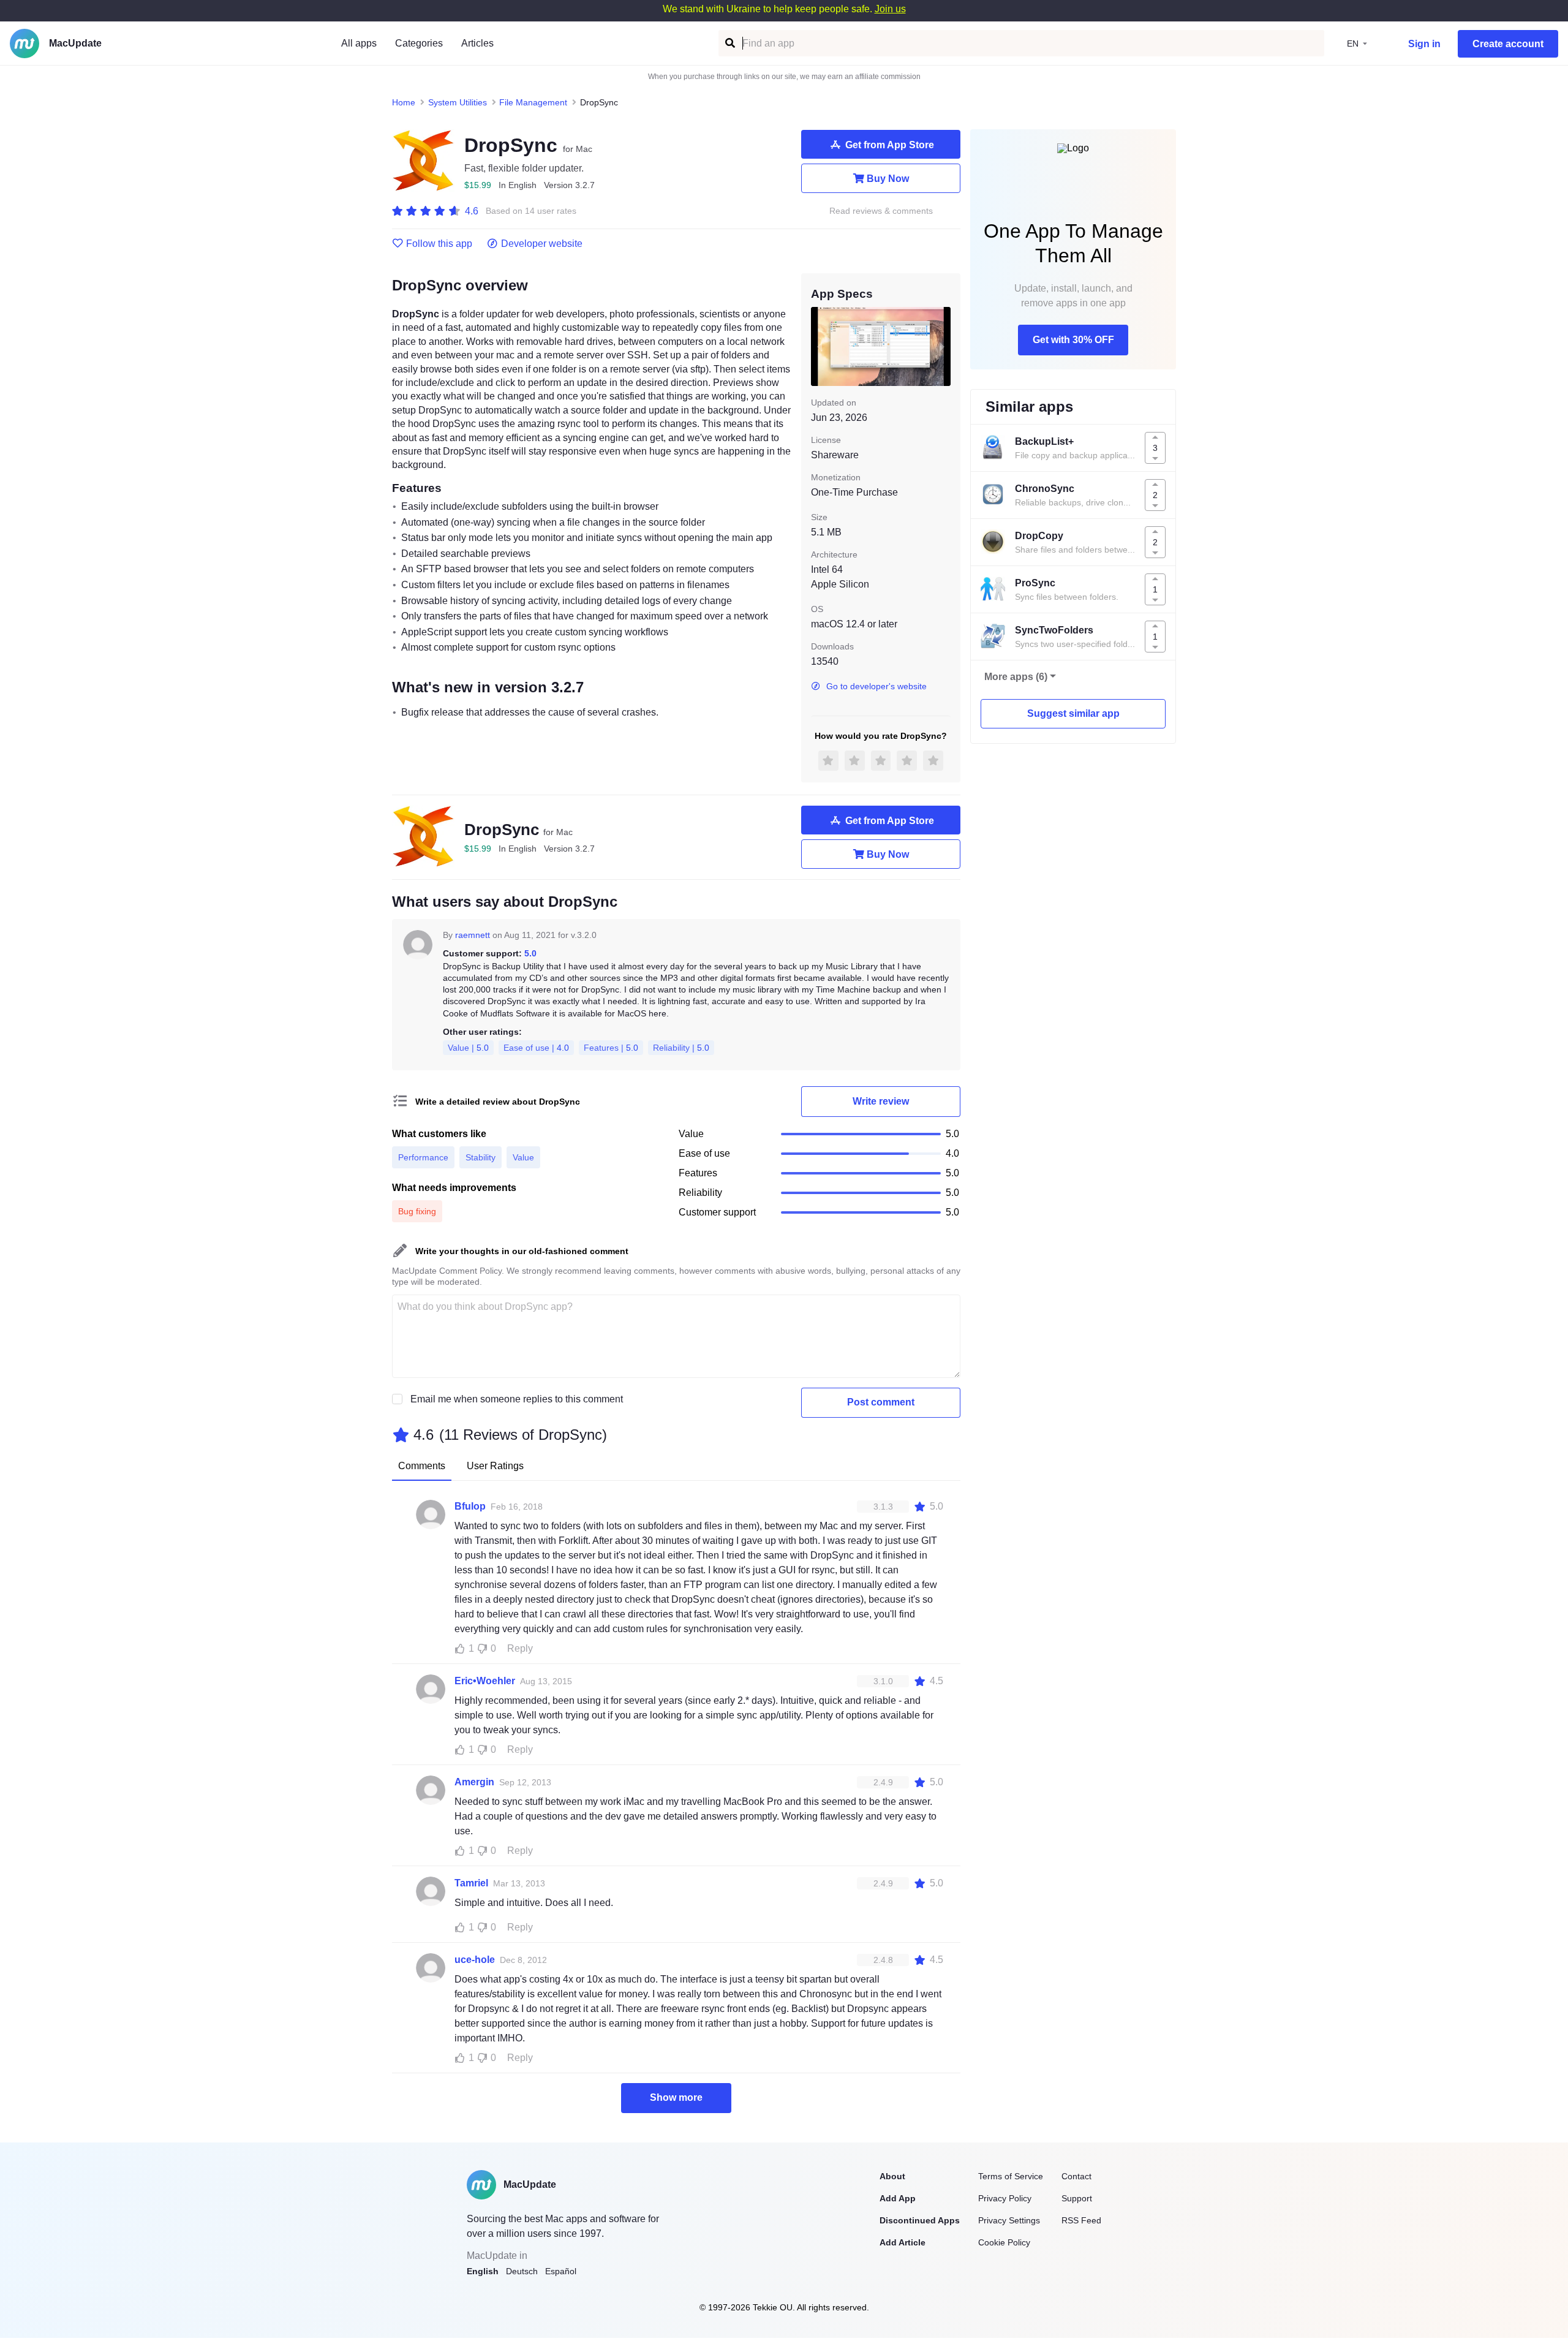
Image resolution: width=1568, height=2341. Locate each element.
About (892, 2176)
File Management (533, 102)
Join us (890, 9)
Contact (1076, 2176)
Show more (676, 2097)
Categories (419, 43)
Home (404, 102)
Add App (898, 2198)
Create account (1508, 44)
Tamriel (471, 1883)
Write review (881, 1101)
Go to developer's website (876, 686)
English (483, 2271)
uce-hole (475, 1960)
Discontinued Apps (920, 2220)
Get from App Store (890, 145)
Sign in (1424, 44)
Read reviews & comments (881, 211)
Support (1077, 2198)
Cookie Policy (1004, 2242)
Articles (477, 43)
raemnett (473, 935)
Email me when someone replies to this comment (517, 1399)
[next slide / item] (942, 346)
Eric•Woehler (485, 1681)
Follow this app (439, 244)
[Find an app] (729, 43)
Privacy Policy (1005, 2198)
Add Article (903, 2242)
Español (561, 2271)
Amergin (474, 1782)
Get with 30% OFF (1073, 340)
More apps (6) (1016, 677)
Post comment (881, 1402)
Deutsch (522, 2271)
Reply (520, 1648)
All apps (359, 43)
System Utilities (458, 102)
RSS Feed (1081, 2220)
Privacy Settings (1009, 2220)
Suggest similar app (1073, 713)
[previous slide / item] (820, 346)
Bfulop (470, 1506)
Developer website (542, 244)
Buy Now (888, 179)
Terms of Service (1011, 2176)
